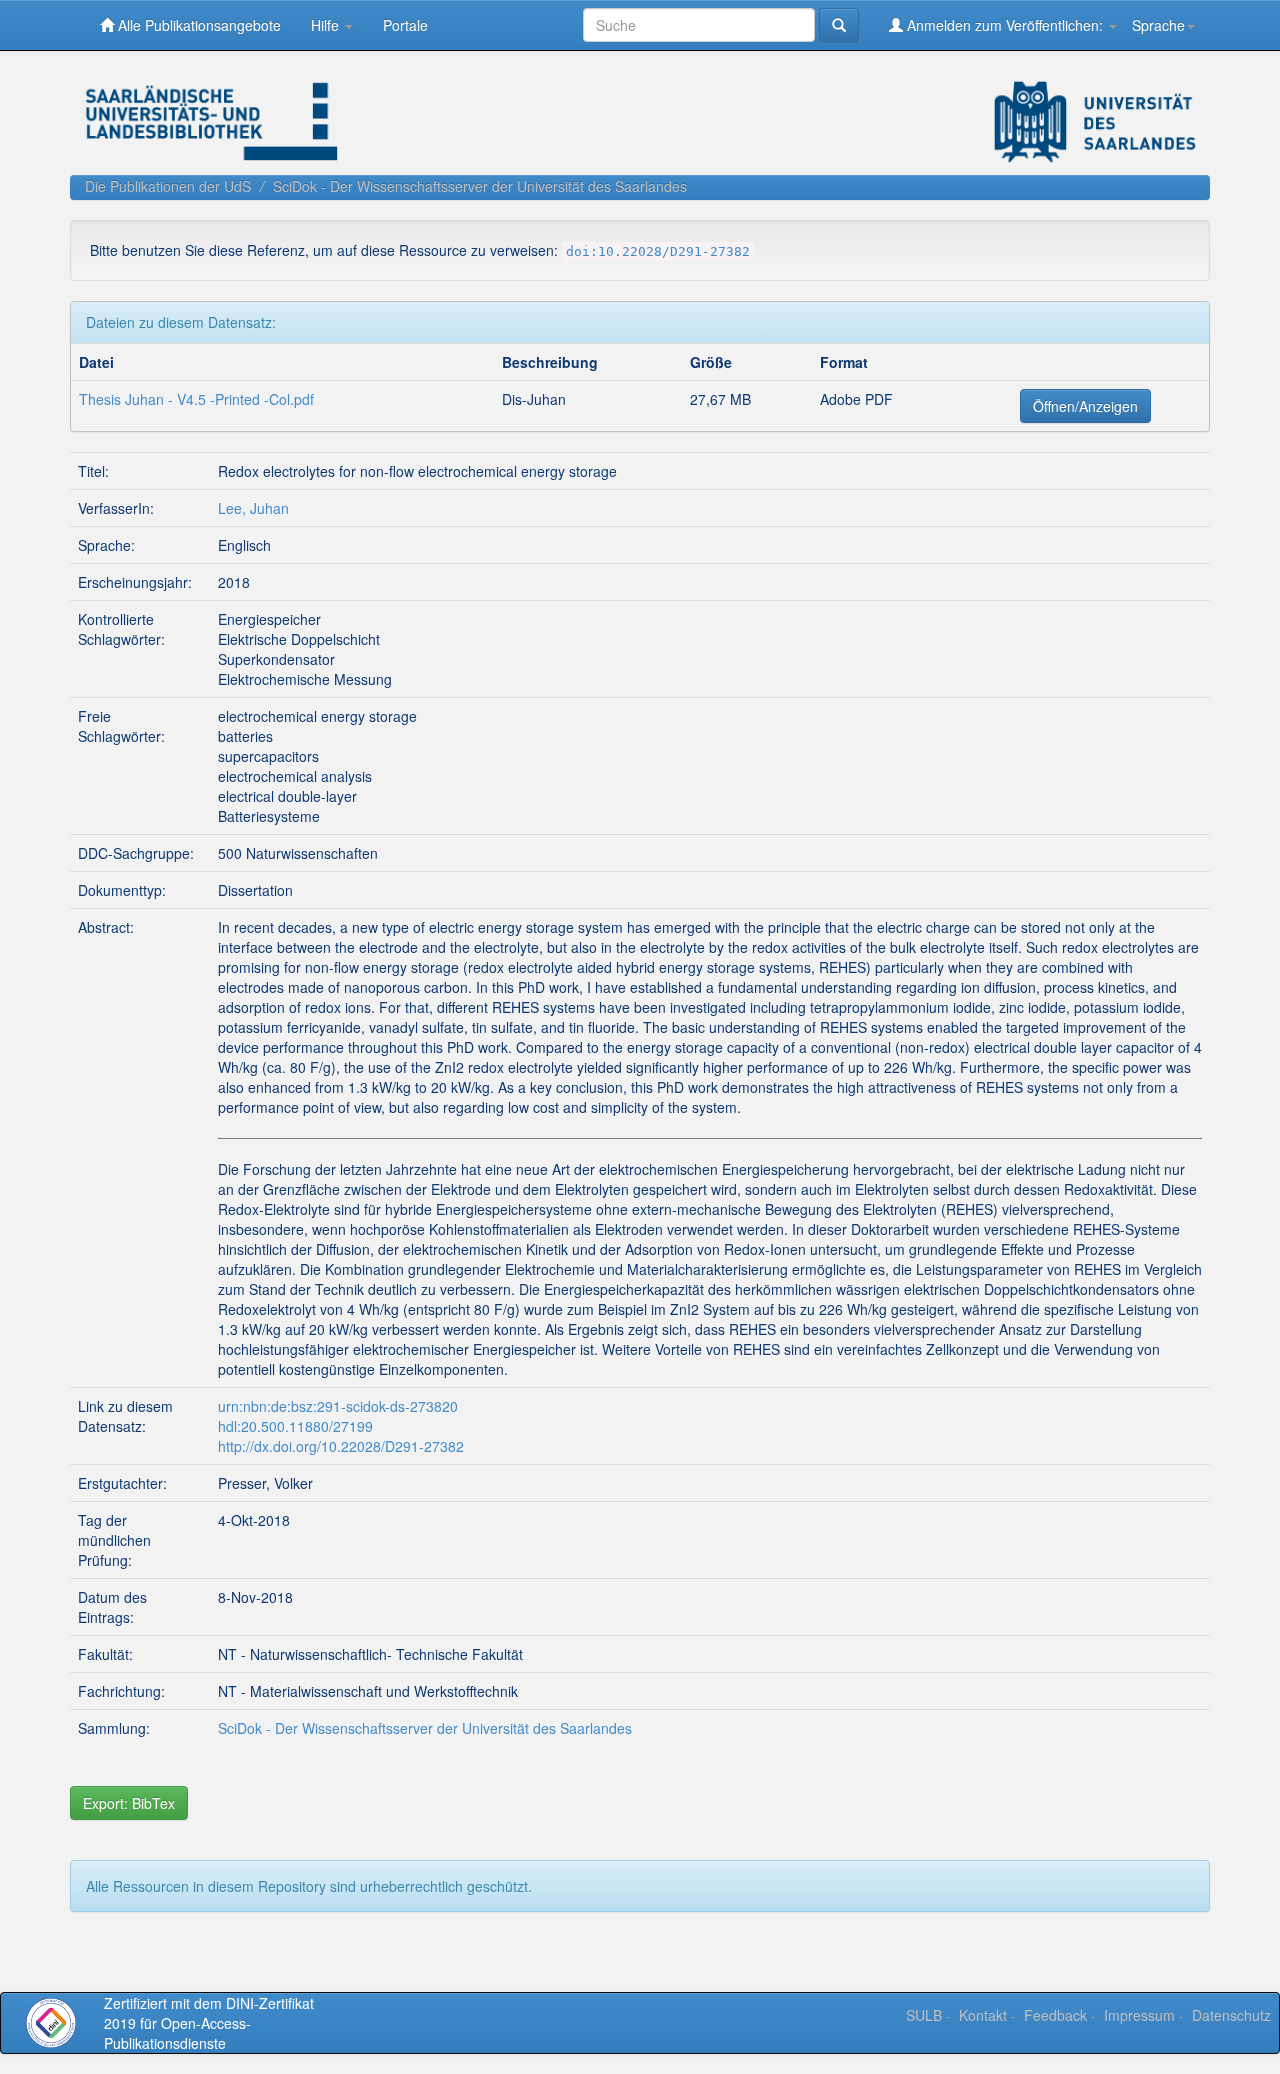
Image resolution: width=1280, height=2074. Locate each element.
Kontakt (983, 2015)
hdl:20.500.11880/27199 (295, 1426)
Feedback (1055, 2015)
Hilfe (327, 25)
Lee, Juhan (253, 508)
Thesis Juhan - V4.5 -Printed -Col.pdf (196, 399)
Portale (405, 25)
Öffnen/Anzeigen (1085, 406)
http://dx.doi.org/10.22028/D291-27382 (341, 1446)
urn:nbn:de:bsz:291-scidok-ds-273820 (338, 1406)
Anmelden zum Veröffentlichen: (1005, 25)
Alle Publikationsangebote (197, 25)
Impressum (1139, 2015)
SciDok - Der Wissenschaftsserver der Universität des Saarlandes (480, 186)
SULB (924, 2015)
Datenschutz (1231, 2015)
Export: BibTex (129, 1803)
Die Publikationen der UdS (168, 186)
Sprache (1158, 25)
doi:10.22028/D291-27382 (658, 251)
